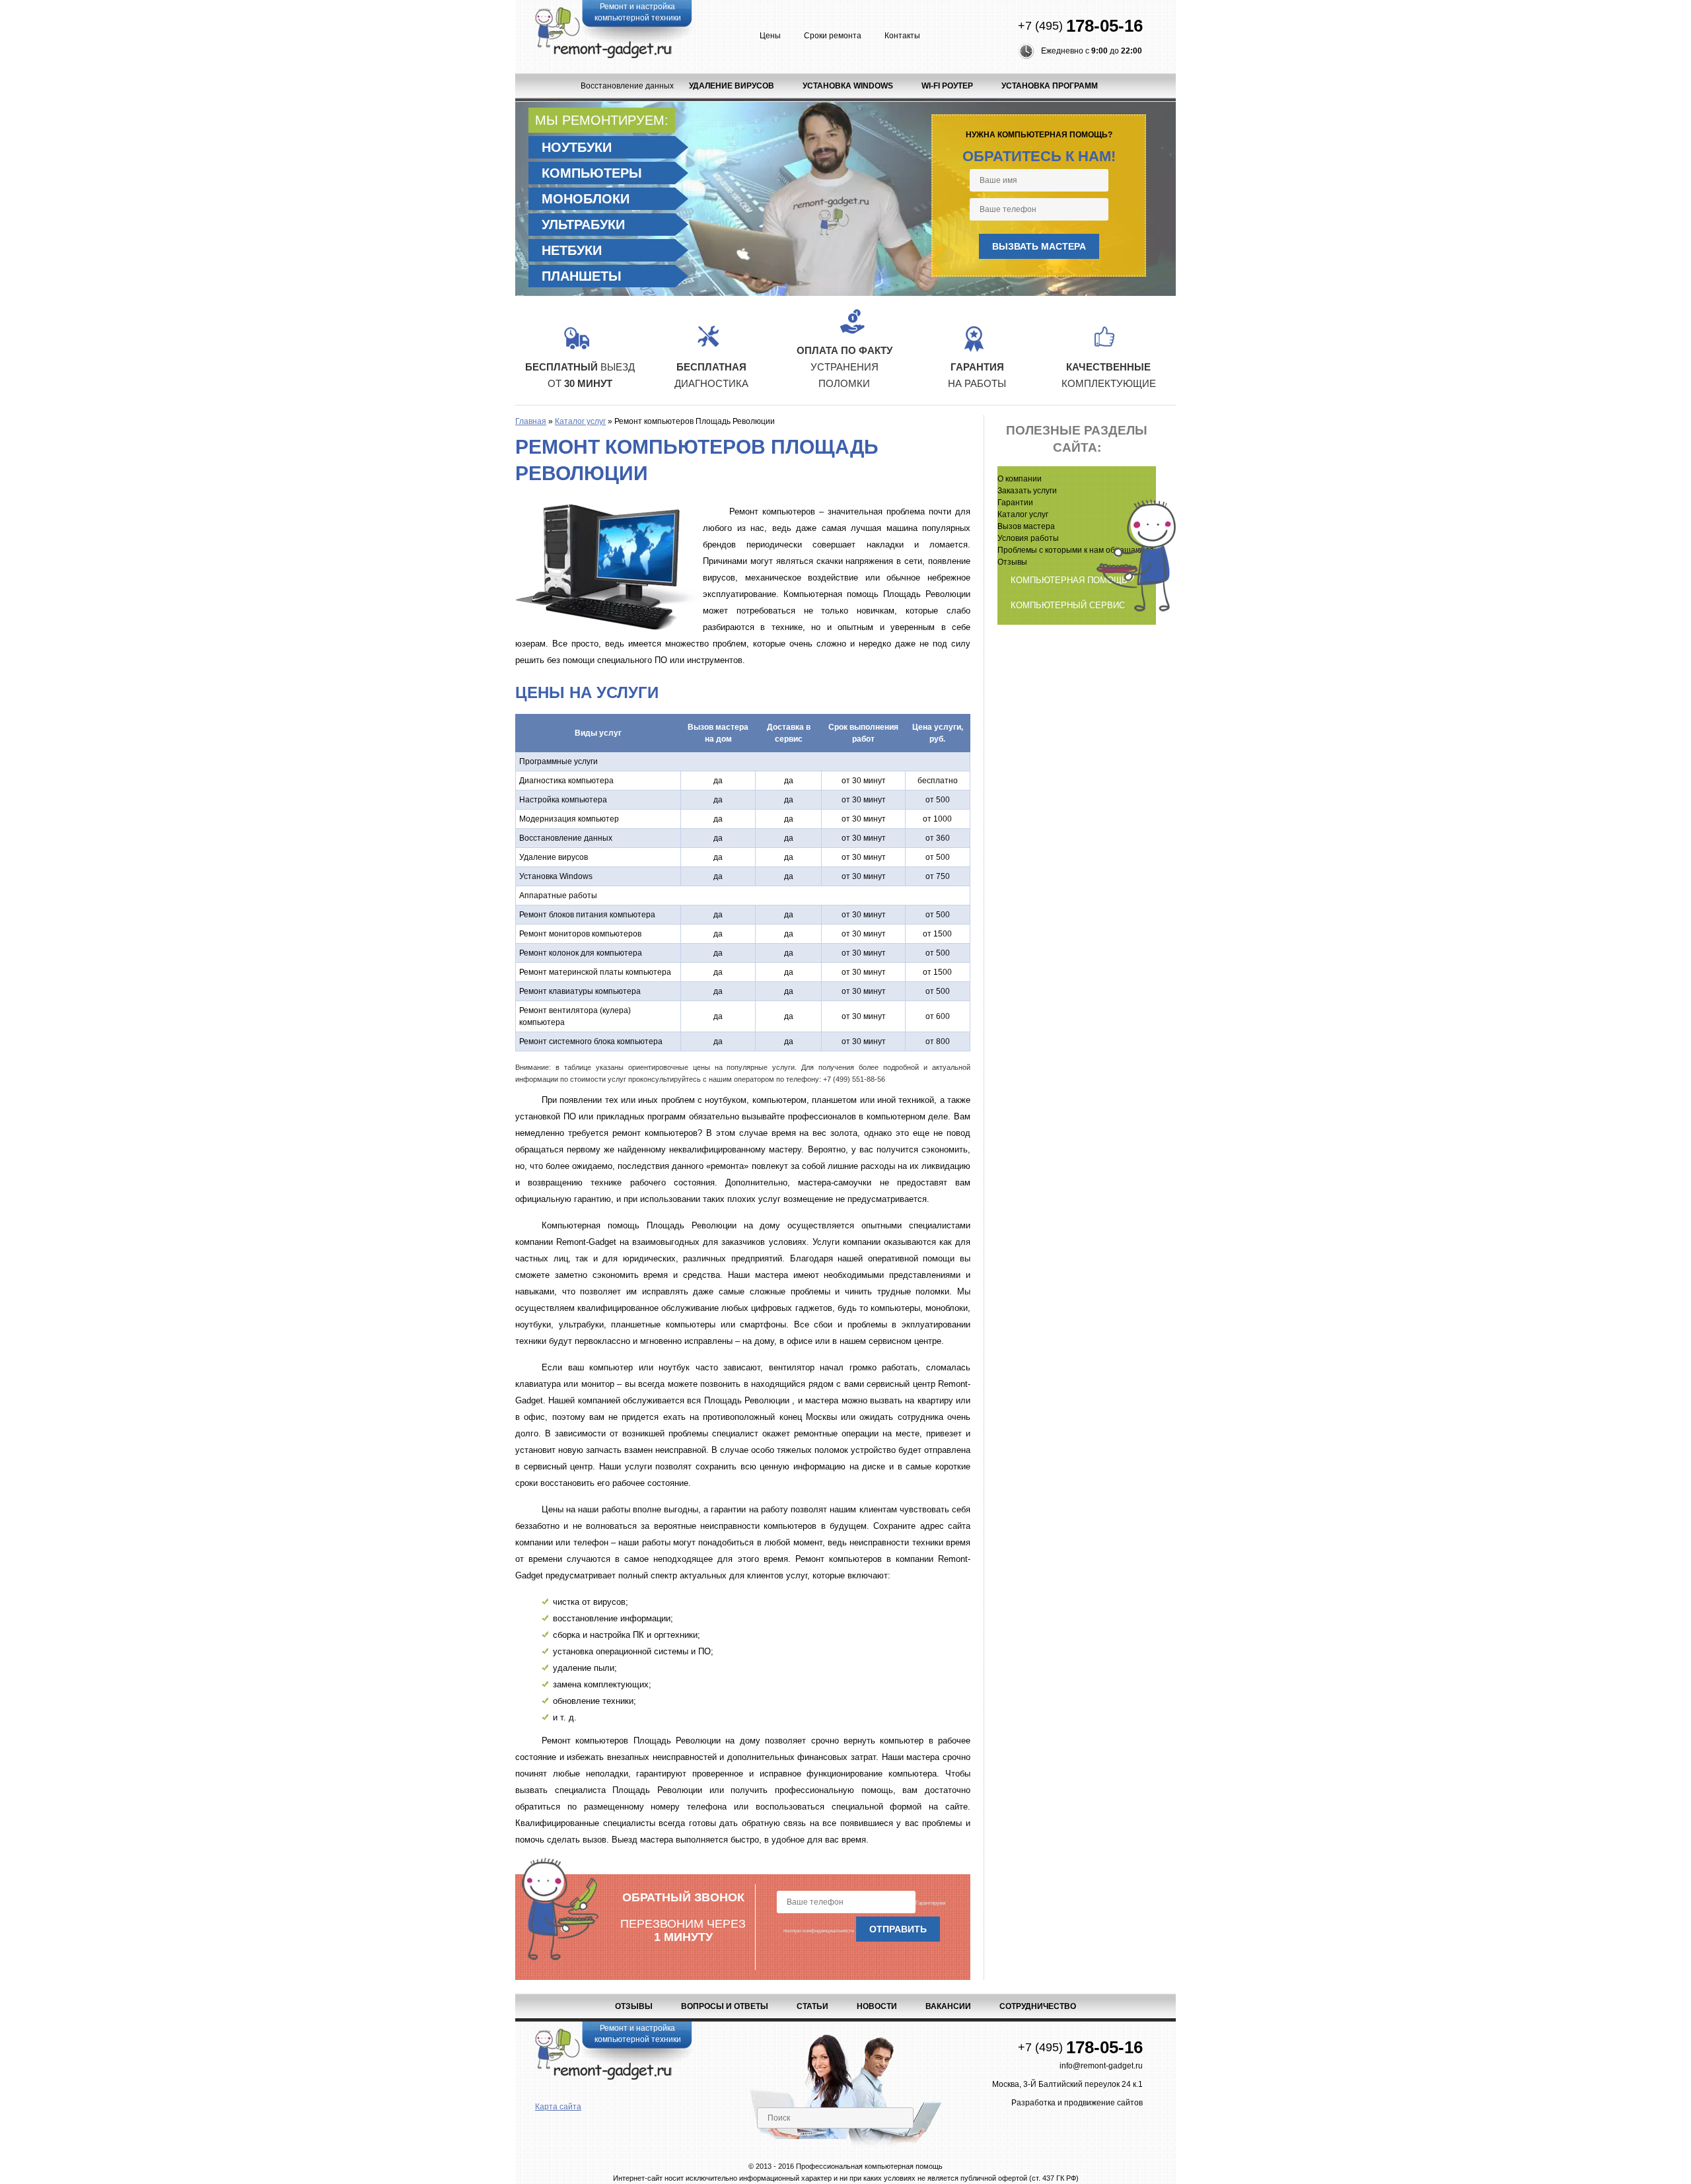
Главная (531, 421)
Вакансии (948, 2006)
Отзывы (634, 2006)
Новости (877, 2006)
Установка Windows (848, 86)
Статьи (812, 2006)
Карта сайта (558, 2107)
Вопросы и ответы (725, 2006)
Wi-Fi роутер (947, 86)
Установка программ (1050, 86)
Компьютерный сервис (1068, 605)
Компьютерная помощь (1069, 580)
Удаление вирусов (732, 86)
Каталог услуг (580, 421)
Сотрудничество (1038, 2006)
